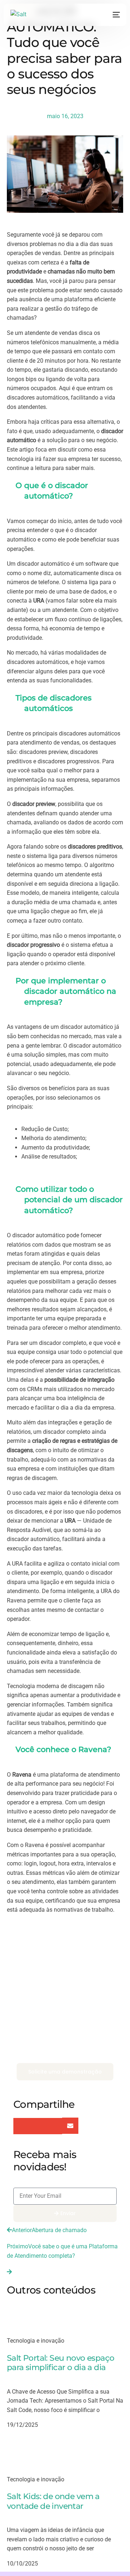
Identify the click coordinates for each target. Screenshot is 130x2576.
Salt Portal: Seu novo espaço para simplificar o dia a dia (60, 2363)
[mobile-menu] (115, 15)
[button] (21, 2126)
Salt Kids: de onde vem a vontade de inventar (53, 2501)
